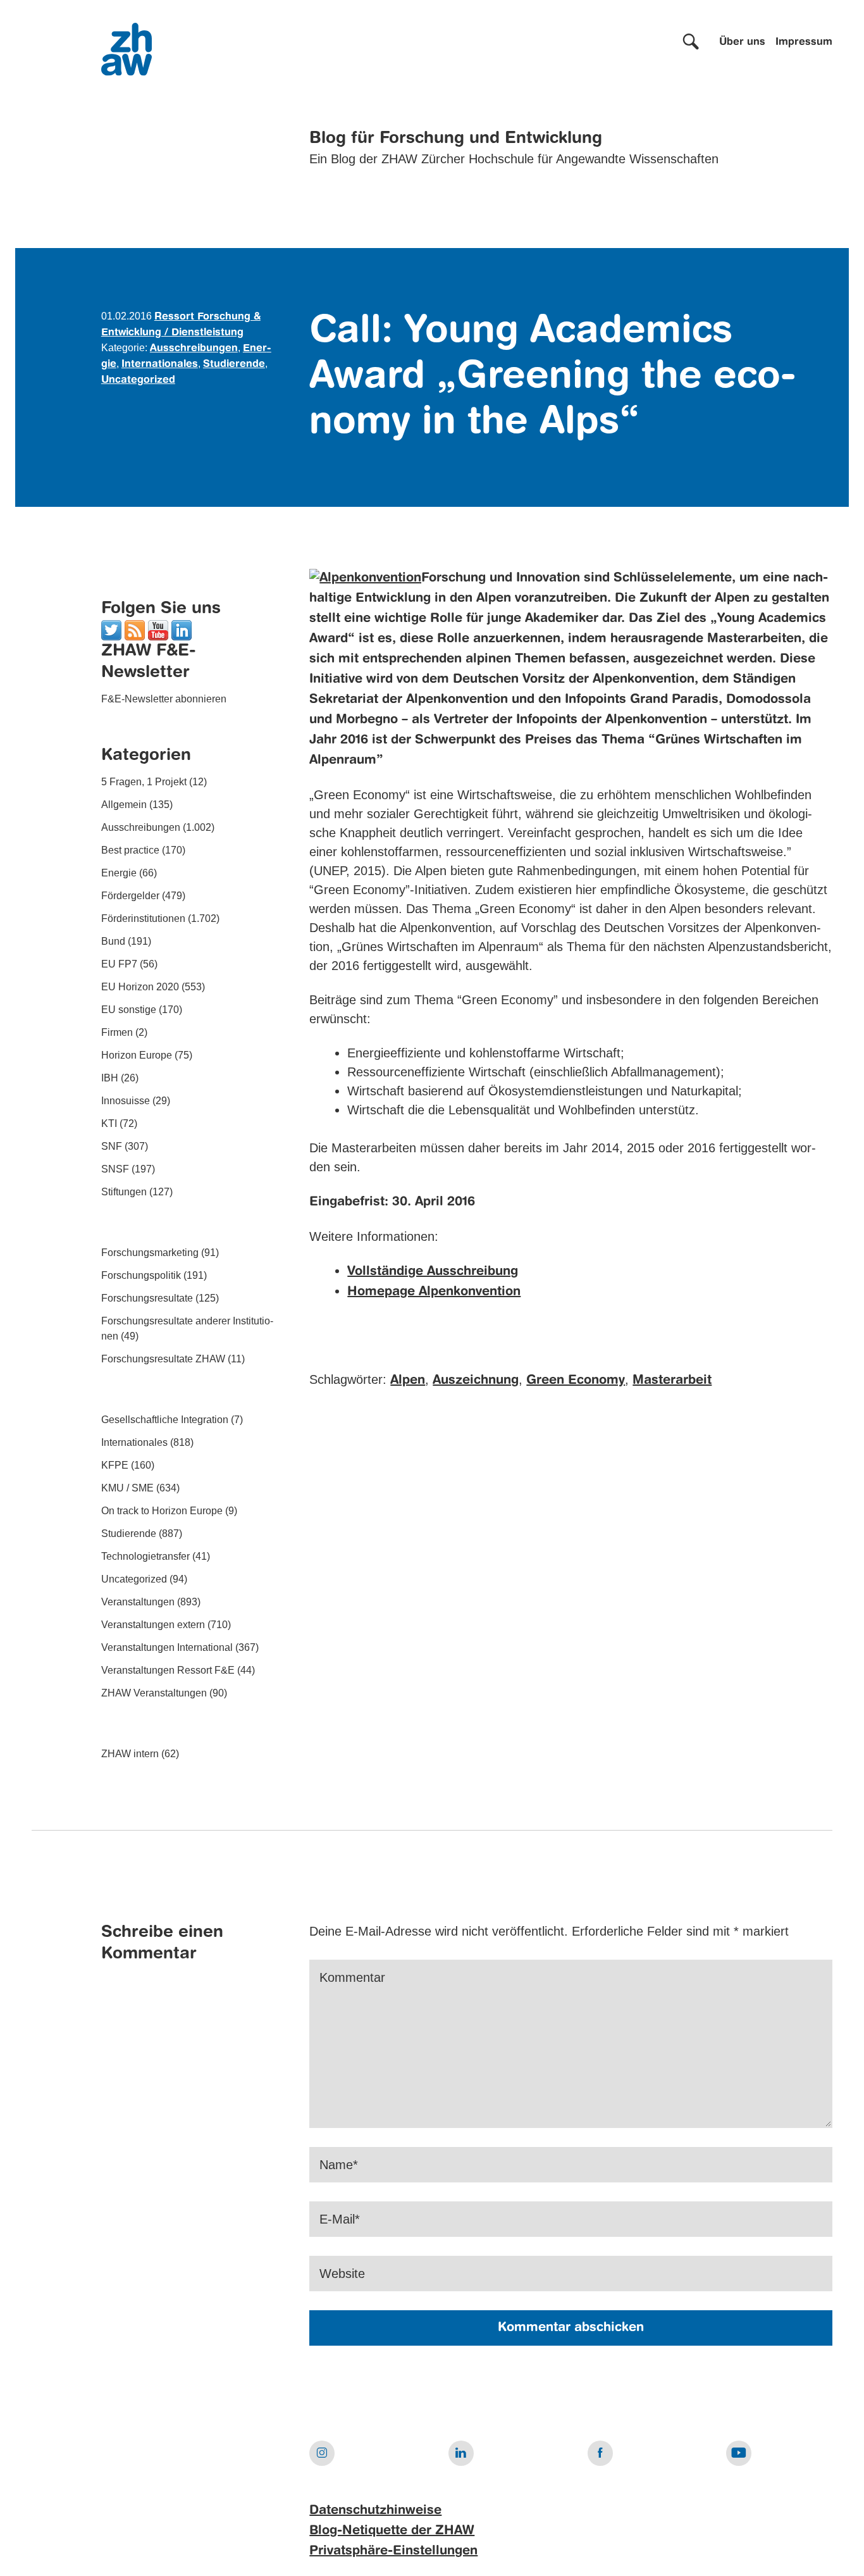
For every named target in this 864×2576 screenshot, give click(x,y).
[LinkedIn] (182, 629)
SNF (112, 1146)
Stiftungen (124, 1192)
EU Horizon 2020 (140, 987)
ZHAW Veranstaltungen (154, 1693)
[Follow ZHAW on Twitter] (111, 629)
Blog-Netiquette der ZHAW (392, 2531)
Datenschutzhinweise (375, 2511)
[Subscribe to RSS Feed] (135, 629)
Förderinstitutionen (143, 918)
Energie (119, 873)
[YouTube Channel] (158, 629)
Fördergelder (130, 896)
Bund (113, 941)
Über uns (742, 42)
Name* (339, 2165)
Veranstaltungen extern (153, 1625)
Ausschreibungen (194, 349)
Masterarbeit (672, 1381)
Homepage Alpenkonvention (434, 1292)
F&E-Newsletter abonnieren (164, 699)
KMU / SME (127, 1488)
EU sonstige (129, 1010)
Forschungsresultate (147, 1298)
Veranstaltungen (138, 1602)
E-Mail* (340, 2219)
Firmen (117, 1032)
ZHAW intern (130, 1754)
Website (342, 2274)
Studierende (234, 364)
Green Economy (576, 1381)
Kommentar (352, 1977)
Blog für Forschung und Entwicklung (456, 139)
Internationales (160, 364)
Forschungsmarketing (150, 1253)
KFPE (115, 1465)
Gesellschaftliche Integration (165, 1420)
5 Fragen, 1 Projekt (144, 782)
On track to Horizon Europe (162, 1511)
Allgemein (124, 805)
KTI (109, 1123)
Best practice (130, 850)
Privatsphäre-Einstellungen (393, 2551)
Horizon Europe (137, 1055)
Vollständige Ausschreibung (433, 1272)
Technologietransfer (145, 1556)
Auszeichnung (476, 1381)
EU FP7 (119, 964)
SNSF (115, 1169)
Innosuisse (126, 1101)
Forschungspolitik (141, 1275)
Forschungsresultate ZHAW (163, 1359)
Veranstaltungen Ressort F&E (168, 1670)
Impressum (804, 42)
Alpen (408, 1381)
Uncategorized (138, 380)
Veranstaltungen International (167, 1647)
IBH (110, 1078)
